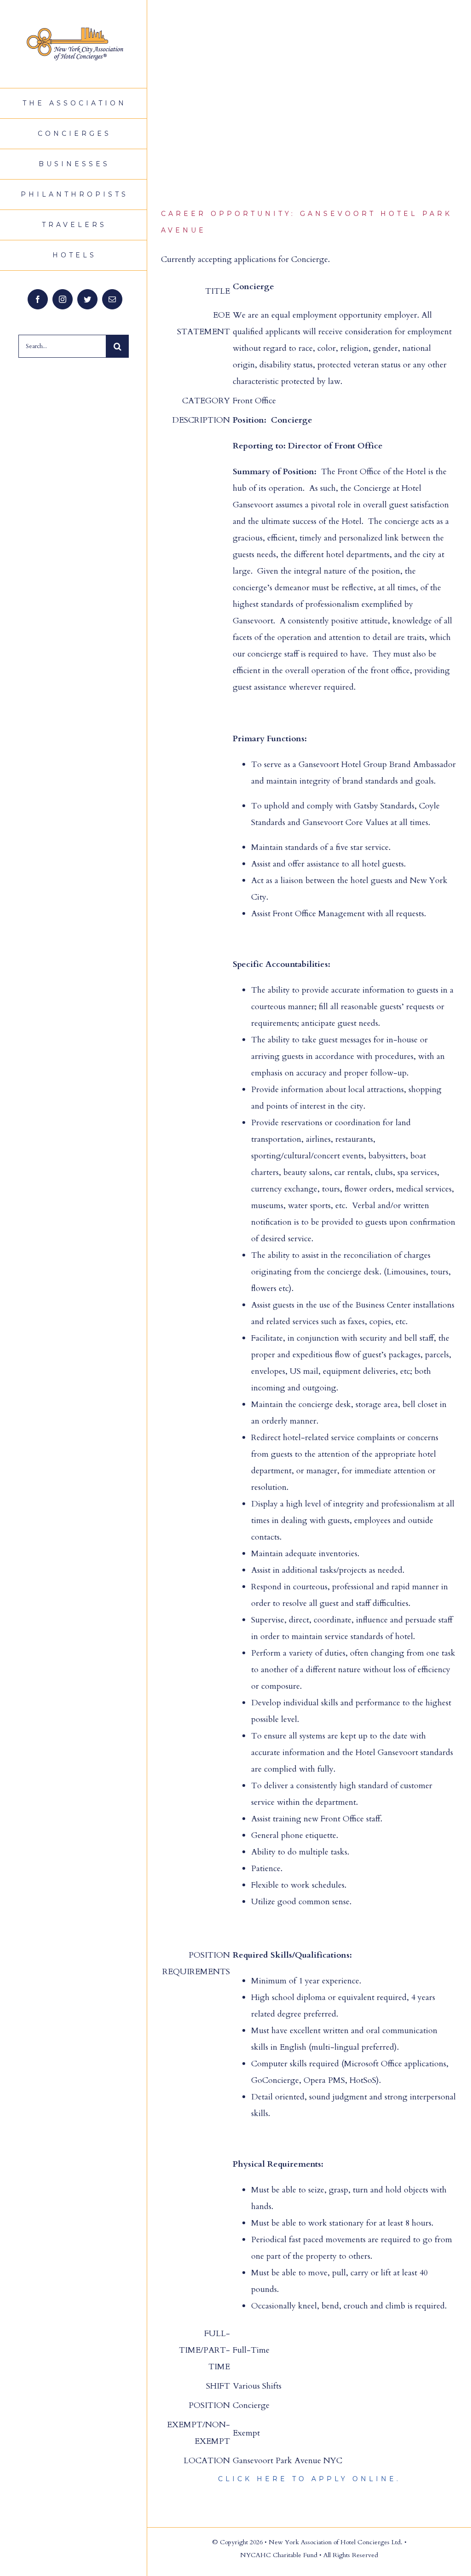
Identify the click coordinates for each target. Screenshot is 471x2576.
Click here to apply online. (309, 2479)
